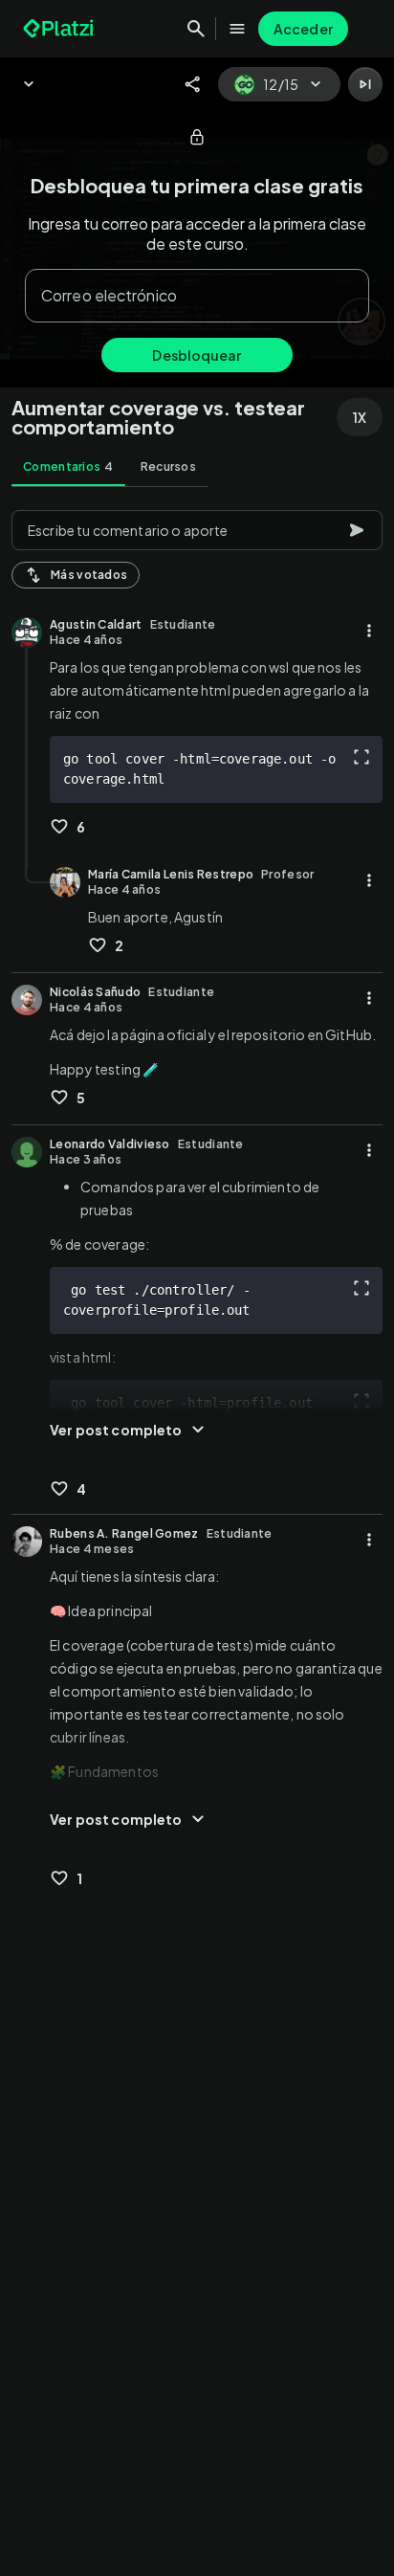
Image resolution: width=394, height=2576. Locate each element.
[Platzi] (60, 29)
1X (360, 417)
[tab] (68, 467)
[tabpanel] (197, 1537)
